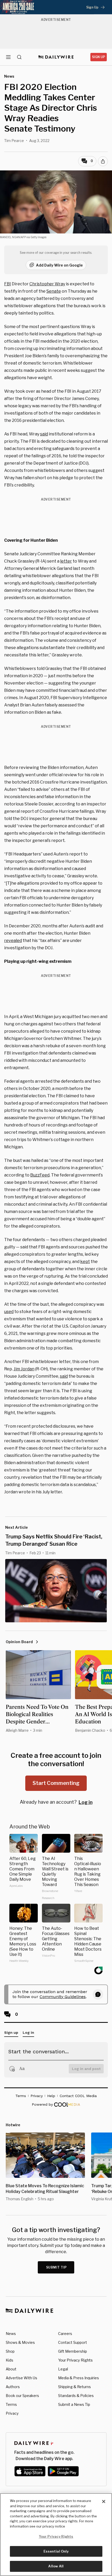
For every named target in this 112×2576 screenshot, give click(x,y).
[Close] (104, 2501)
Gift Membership (73, 2351)
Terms (11, 2404)
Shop (10, 2351)
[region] (56, 2535)
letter (66, 561)
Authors (13, 2387)
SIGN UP (99, 57)
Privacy (12, 2413)
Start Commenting (56, 1783)
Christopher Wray (47, 284)
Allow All (56, 2566)
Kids (10, 2360)
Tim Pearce (14, 141)
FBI (8, 284)
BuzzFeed (40, 1175)
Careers (65, 2334)
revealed (13, 941)
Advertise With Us (21, 2378)
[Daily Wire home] (56, 57)
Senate (54, 291)
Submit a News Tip (74, 2404)
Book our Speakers (22, 2396)
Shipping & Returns (74, 2387)
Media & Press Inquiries (79, 2378)
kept (85, 1262)
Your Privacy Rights (75, 2360)
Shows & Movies (20, 2342)
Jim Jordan (24, 1369)
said (44, 434)
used (9, 1312)
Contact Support (73, 2342)
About (11, 2369)
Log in (86, 1802)
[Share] (103, 161)
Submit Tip (57, 2267)
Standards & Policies (76, 2396)
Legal (63, 2369)
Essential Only (56, 2551)
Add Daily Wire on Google (59, 265)
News (11, 2334)
